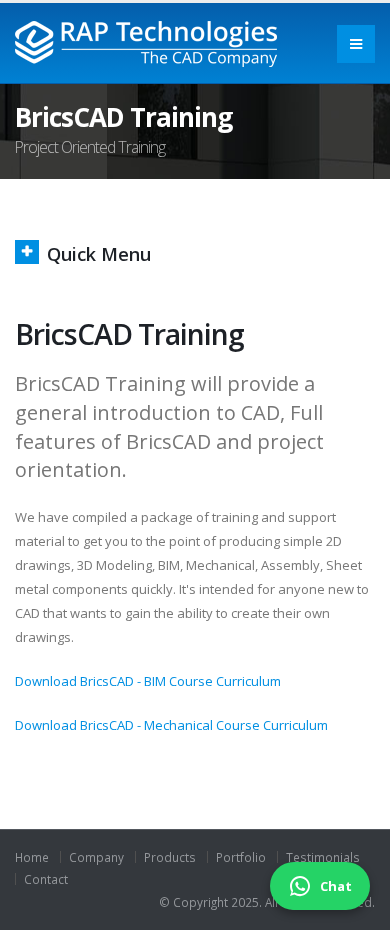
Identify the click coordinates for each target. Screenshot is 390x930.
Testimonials (323, 857)
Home (32, 857)
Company (96, 857)
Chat (336, 886)
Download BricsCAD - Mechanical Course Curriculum (171, 725)
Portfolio (241, 857)
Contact (46, 879)
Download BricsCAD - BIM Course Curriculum (148, 681)
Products (170, 857)
